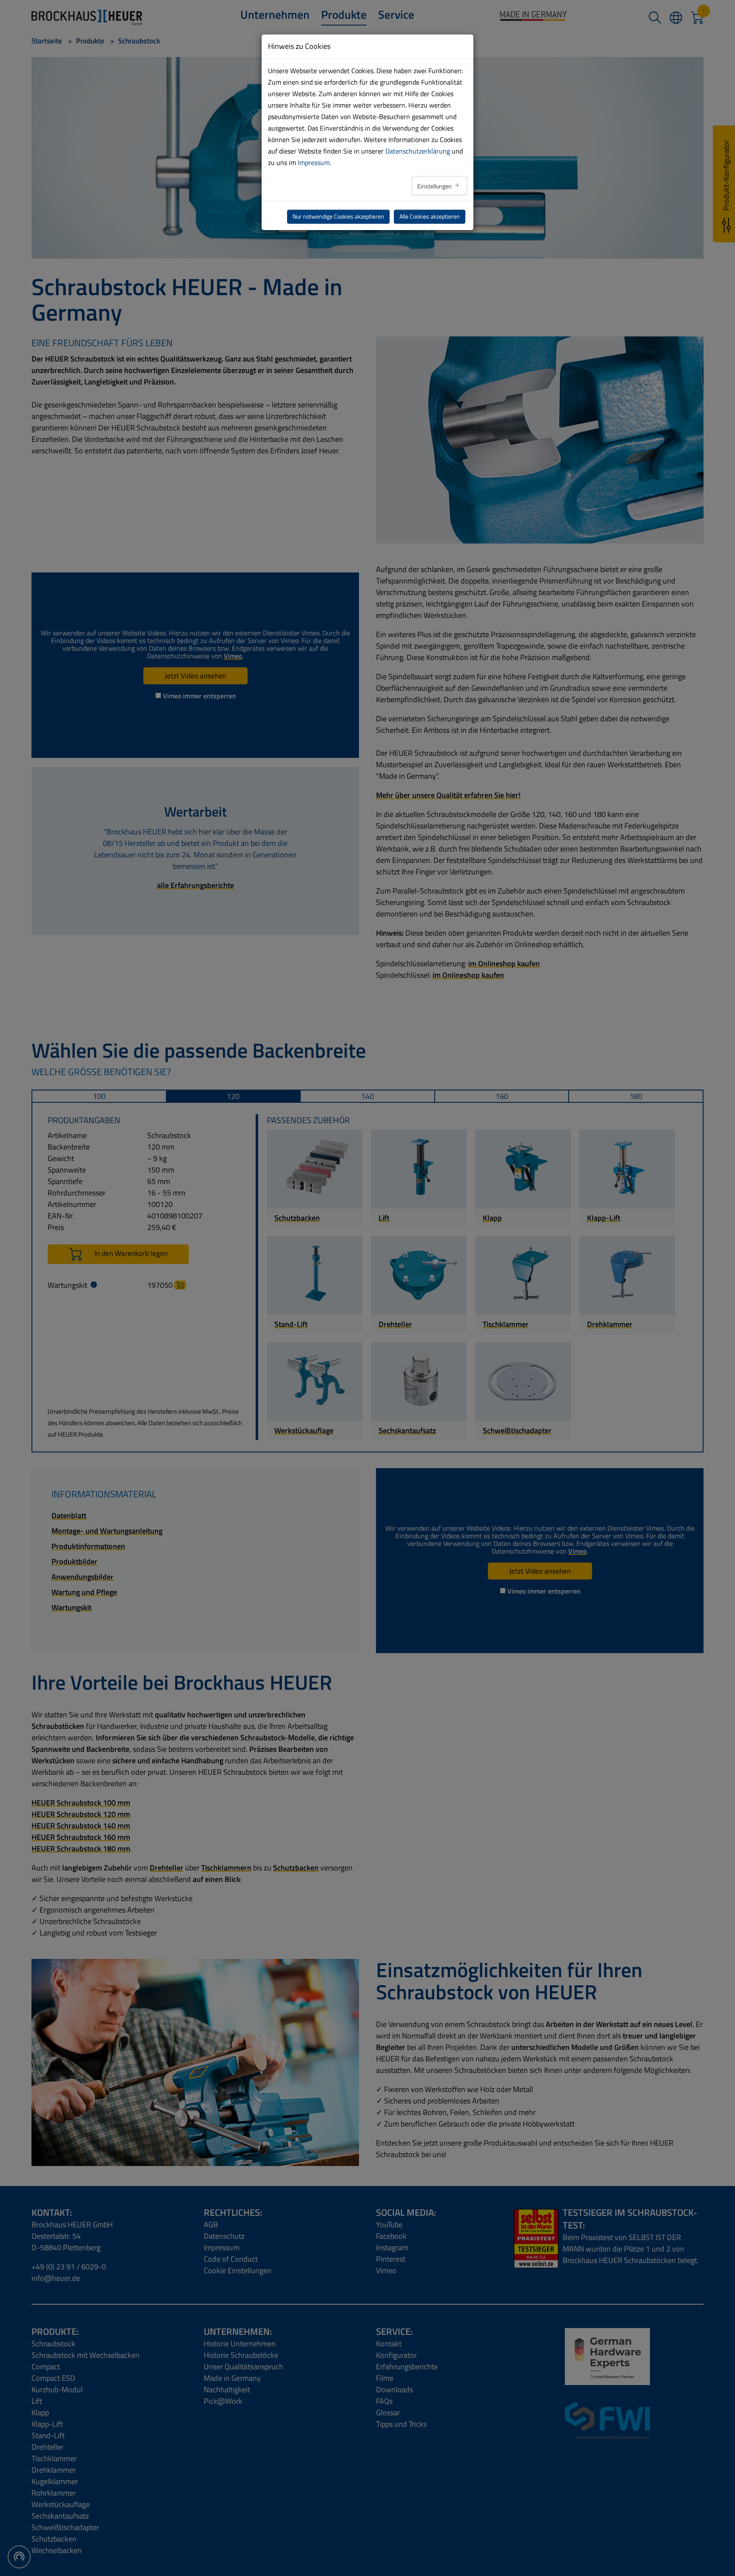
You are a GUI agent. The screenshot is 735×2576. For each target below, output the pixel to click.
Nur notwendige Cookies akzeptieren (338, 216)
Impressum (314, 162)
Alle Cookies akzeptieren (430, 216)
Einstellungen (435, 186)
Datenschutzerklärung (418, 151)
